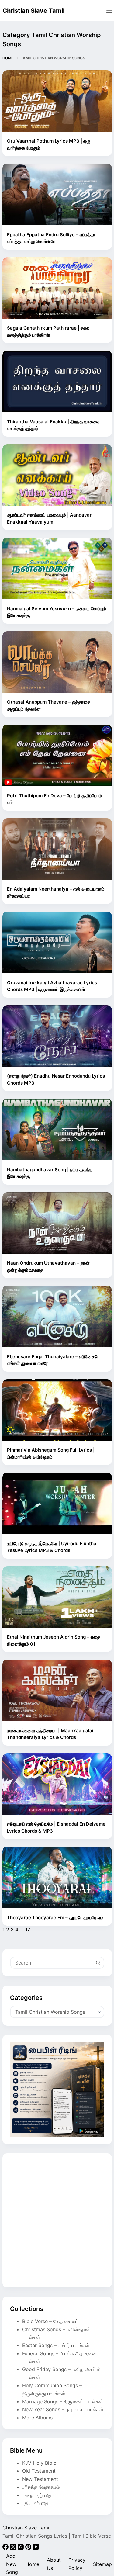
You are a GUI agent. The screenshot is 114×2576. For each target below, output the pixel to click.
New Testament (40, 2479)
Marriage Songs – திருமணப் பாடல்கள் (63, 2401)
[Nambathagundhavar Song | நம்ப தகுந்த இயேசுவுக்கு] (57, 1129)
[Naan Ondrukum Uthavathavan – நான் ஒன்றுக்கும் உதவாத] (57, 1223)
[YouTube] (36, 2548)
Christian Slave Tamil (33, 11)
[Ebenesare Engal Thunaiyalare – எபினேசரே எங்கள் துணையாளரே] (57, 1316)
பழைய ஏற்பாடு (37, 2495)
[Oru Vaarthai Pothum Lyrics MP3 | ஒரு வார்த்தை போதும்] (57, 101)
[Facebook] (6, 2548)
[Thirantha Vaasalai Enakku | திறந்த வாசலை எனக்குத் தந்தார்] (57, 381)
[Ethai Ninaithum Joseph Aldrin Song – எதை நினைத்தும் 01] (57, 1597)
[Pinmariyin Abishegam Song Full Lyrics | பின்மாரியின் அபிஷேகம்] (57, 1410)
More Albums (37, 2418)
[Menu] (109, 11)
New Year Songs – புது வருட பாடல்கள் (63, 2409)
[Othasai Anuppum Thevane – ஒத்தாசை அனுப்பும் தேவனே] (57, 662)
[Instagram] (21, 2548)
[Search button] (98, 1963)
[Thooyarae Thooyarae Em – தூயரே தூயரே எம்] (57, 1877)
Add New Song (12, 2564)
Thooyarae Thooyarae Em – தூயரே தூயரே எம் (55, 1918)
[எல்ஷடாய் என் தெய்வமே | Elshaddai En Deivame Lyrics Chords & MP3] (57, 1784)
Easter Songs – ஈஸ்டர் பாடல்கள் (56, 2345)
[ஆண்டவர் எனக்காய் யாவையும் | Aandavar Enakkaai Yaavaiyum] (57, 475)
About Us (54, 2564)
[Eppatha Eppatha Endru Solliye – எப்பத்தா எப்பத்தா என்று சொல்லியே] (57, 194)
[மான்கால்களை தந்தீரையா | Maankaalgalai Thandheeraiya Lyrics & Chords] (57, 1690)
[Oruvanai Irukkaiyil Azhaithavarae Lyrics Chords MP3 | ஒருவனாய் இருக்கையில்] (57, 942)
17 (28, 1930)
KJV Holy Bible (39, 2463)
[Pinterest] (29, 2548)
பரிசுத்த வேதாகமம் (41, 2487)
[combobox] (52, 1963)
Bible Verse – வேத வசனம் (50, 2321)
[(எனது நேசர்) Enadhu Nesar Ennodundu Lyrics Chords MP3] (57, 1036)
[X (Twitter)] (14, 2548)
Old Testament (39, 2471)
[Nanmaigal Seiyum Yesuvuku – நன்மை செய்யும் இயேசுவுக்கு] (57, 568)
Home (32, 2564)
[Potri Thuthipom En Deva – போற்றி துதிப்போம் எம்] (57, 755)
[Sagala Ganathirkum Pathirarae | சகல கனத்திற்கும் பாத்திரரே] (57, 288)
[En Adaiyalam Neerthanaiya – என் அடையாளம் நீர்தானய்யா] (57, 849)
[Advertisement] (57, 2220)
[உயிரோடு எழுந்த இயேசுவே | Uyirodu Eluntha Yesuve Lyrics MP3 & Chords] (57, 1503)
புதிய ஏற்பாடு (35, 2503)
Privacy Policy (77, 2564)
